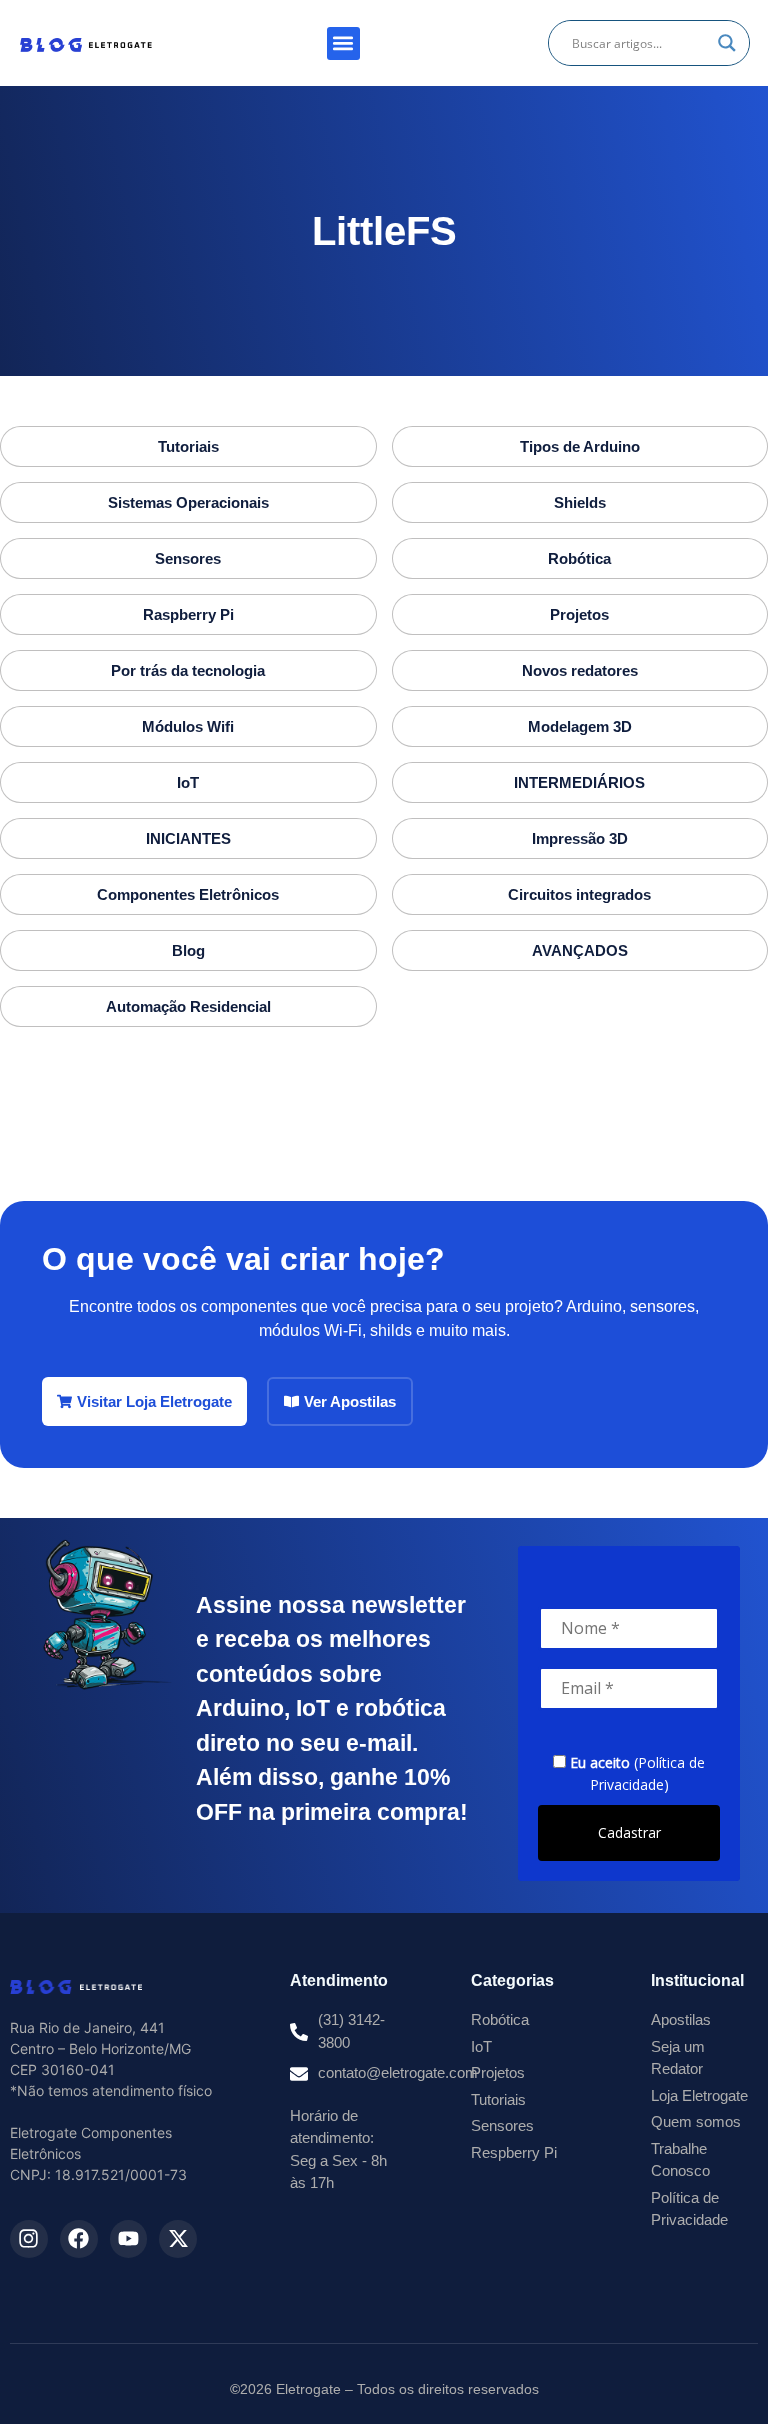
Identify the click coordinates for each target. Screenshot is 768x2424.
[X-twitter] (178, 2239)
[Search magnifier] (727, 43)
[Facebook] (79, 2239)
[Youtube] (129, 2239)
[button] (343, 43)
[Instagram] (29, 2239)
